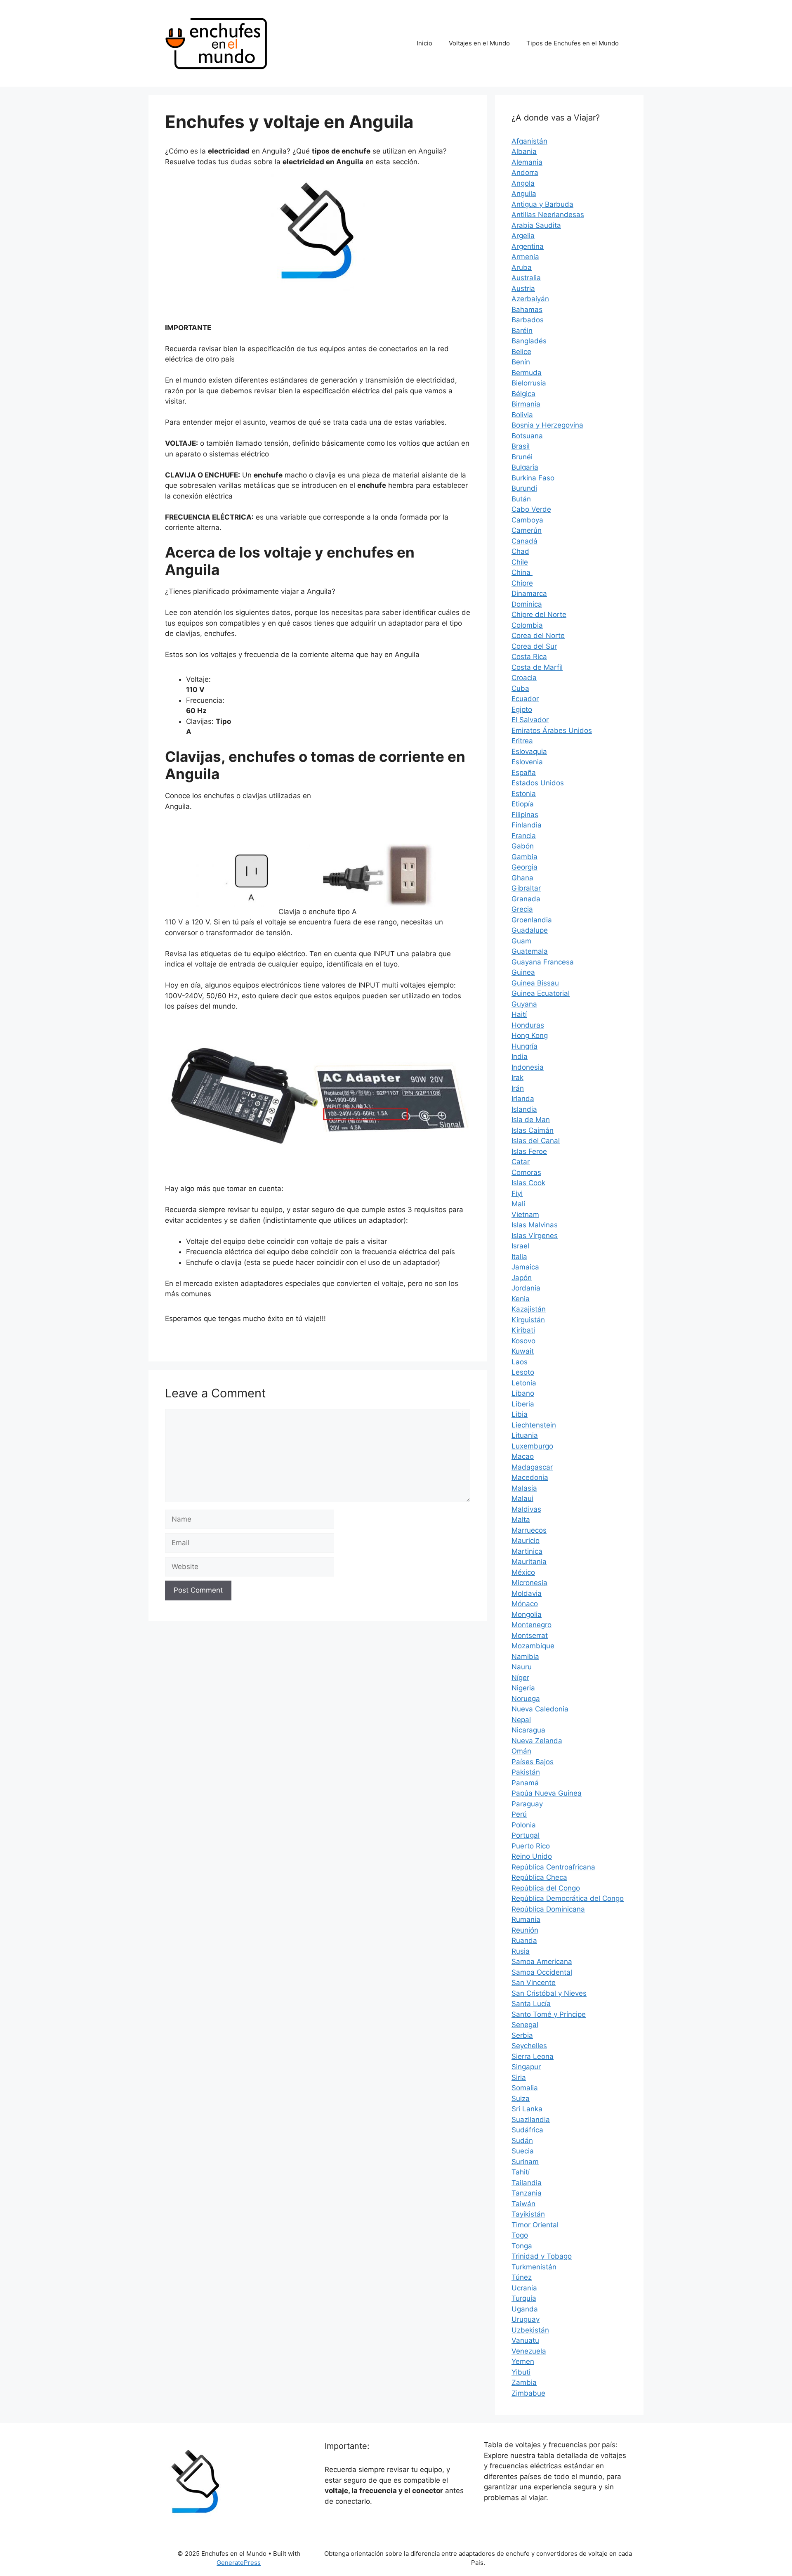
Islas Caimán (533, 1130)
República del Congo (546, 1888)
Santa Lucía (531, 2004)
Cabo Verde (531, 509)
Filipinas (525, 815)
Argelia (523, 236)
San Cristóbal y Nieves (549, 1993)
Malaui (522, 1498)
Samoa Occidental (542, 1972)
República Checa (539, 1877)
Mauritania (529, 1562)
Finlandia (527, 825)
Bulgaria (525, 467)
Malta (521, 1520)
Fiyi (517, 1193)
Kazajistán (529, 1309)
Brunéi (522, 457)
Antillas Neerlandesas (548, 215)
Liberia (523, 1404)
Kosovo (523, 1341)
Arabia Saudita (536, 225)
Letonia (524, 1383)
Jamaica (525, 1267)
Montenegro (532, 1625)
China (522, 572)
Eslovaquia (529, 752)
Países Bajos (533, 1762)
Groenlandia (532, 920)
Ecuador (525, 699)
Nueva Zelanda (537, 1741)
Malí (518, 1204)
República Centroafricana (553, 1867)
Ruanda (524, 1940)
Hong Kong (530, 1035)
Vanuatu (525, 2340)
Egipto (522, 709)
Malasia (524, 1488)
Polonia (524, 1825)
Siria (519, 2077)
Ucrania (524, 2288)
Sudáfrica (527, 2130)
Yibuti (521, 2372)
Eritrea (522, 741)
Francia (524, 836)
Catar (521, 1162)
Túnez (522, 2277)
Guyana (524, 1004)
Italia (519, 1257)
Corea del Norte (538, 636)
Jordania (526, 1288)
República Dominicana (548, 1909)
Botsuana (527, 436)
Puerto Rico (531, 1846)
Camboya (527, 520)
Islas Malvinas (535, 1225)
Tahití (521, 2172)
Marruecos (529, 1530)
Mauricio (526, 1541)
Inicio (424, 43)
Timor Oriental (535, 2225)
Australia (526, 278)
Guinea (523, 972)
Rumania (526, 1919)
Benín (521, 362)
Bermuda (527, 373)
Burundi (524, 488)
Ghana (522, 878)
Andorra (525, 173)
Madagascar (532, 1467)
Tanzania (527, 2193)
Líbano (523, 1393)
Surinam (525, 2162)
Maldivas (526, 1509)
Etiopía (523, 804)
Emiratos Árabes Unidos (552, 730)
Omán (521, 1751)
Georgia (524, 867)
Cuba (520, 688)
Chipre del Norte (539, 614)
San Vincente (534, 1983)
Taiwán (523, 2204)
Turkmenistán (534, 2267)
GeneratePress (239, 2563)
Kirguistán (528, 1320)
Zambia (524, 2382)
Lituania (525, 1435)
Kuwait (523, 1351)
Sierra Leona (533, 2056)
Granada (526, 899)
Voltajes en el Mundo (479, 43)
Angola (523, 183)
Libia (520, 1414)
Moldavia (527, 1593)
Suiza (521, 2099)
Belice (521, 352)
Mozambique (533, 1646)
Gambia (524, 857)
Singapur (526, 2067)
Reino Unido (532, 1856)
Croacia (524, 678)
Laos (520, 1362)
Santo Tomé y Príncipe (549, 2014)
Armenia (525, 257)
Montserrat (530, 1635)
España (524, 773)
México (523, 1572)
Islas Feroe (529, 1151)
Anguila (524, 194)
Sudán (522, 2141)
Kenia (521, 1299)
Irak (517, 1078)
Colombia (527, 625)
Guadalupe (530, 930)
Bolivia (522, 415)
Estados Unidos (538, 783)
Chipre (522, 583)
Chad (520, 551)
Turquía (524, 2298)
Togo (520, 2235)
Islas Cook (528, 1183)
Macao (523, 1456)
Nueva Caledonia (540, 1709)
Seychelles (529, 2046)
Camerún (527, 530)
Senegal (525, 2025)
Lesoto (523, 1372)
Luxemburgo (532, 1446)
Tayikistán (528, 2214)
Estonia (524, 794)
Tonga (522, 2246)
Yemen (523, 2361)
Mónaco (525, 1604)
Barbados (528, 320)
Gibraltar (526, 888)
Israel (520, 1246)
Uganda (525, 2309)
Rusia (521, 1951)
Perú (519, 1814)
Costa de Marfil (537, 667)
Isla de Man (531, 1120)
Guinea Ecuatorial (541, 993)
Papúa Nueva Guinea (547, 1793)
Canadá (524, 541)
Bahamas (527, 310)
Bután (521, 499)
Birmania (526, 404)
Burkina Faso (533, 478)
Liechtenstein (534, 1425)
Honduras (528, 1025)
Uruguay (526, 2319)
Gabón (523, 846)
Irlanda (523, 1099)
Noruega (526, 1699)
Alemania (527, 162)
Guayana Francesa (543, 962)
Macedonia (530, 1477)
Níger (520, 1678)
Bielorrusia (529, 383)
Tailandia (527, 2183)
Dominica (527, 604)
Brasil (521, 446)
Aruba (522, 267)
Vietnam (525, 1215)
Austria (523, 288)
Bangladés (529, 341)
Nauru (522, 1667)
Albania (524, 151)
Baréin (522, 331)
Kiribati (523, 1330)
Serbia (522, 2035)
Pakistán (526, 1772)
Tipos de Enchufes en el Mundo (573, 43)
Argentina (528, 246)
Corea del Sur (534, 646)
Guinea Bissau (535, 983)
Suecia (523, 2151)
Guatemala (530, 951)
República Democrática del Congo (568, 1898)
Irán (518, 1088)
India (520, 1056)
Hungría (524, 1046)
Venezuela (529, 2351)
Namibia (525, 1657)
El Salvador (530, 720)
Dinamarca (529, 593)
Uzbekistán (530, 2330)
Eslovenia (527, 762)
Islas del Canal (536, 1141)
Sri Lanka (527, 2109)
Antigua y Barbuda (542, 204)
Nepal (521, 1720)
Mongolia (527, 1614)
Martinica (527, 1551)
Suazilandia (531, 2120)
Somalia (525, 2088)
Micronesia (529, 1583)
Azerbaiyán (530, 299)
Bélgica (523, 394)
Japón (522, 1278)
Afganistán (529, 141)
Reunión (525, 1930)
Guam (521, 941)
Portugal (526, 1835)
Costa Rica (529, 657)
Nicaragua (528, 1730)
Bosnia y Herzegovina (547, 425)
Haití (519, 1014)
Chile (520, 562)
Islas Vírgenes (535, 1236)
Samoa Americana (542, 1962)
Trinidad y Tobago (542, 2256)
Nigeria (523, 1688)
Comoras (526, 1172)
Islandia (524, 1109)
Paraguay (527, 1804)
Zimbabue (528, 2393)
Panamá (525, 1783)
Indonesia (528, 1067)
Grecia (522, 909)
